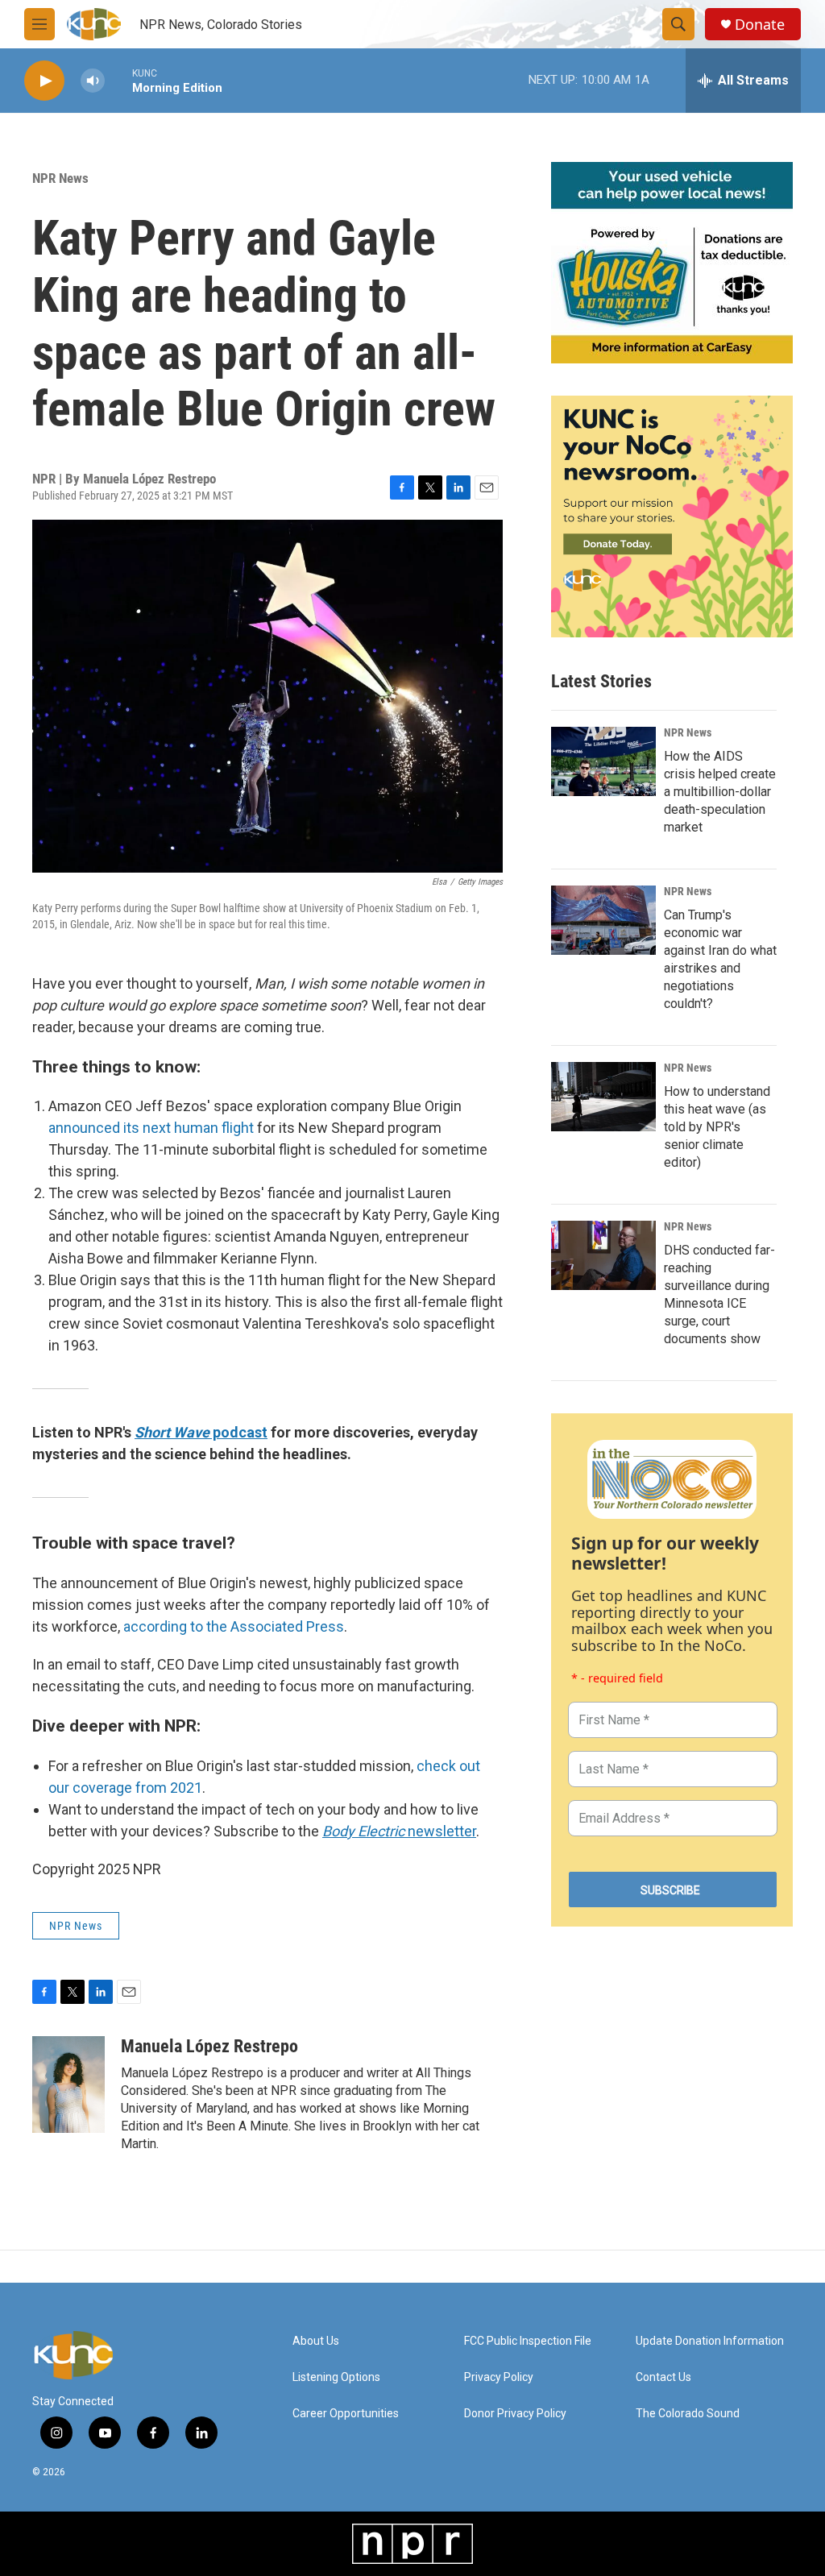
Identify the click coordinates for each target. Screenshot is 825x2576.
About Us (316, 2341)
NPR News (60, 178)
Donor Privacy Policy (515, 2414)
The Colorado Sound (688, 2414)
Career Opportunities (346, 2414)
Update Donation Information (710, 2341)
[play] (44, 81)
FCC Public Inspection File (528, 2341)
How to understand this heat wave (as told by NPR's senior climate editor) (717, 1127)
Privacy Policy (499, 2377)
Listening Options (336, 2377)
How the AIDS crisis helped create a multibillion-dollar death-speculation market (720, 792)
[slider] (118, 80)
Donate (760, 25)
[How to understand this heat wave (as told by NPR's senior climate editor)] (603, 1097)
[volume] (93, 81)
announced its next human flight (151, 1128)
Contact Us (663, 2377)
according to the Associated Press (234, 1626)
